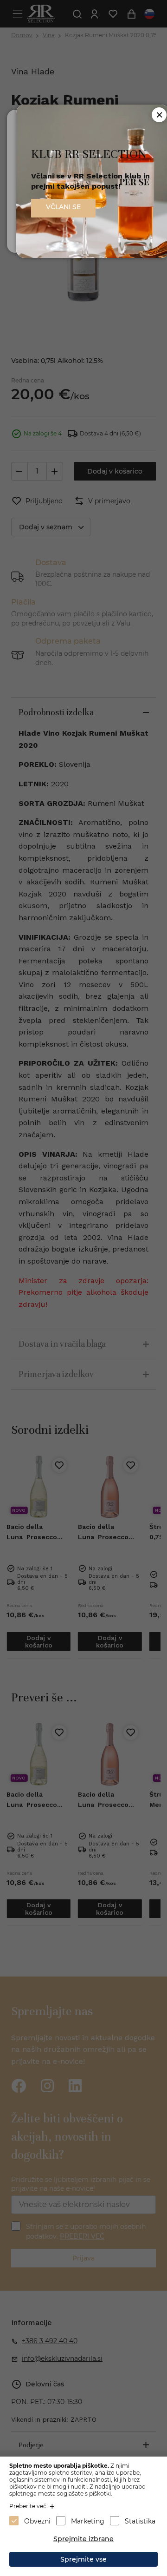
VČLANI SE (63, 207)
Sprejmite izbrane (83, 2539)
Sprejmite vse (83, 2559)
